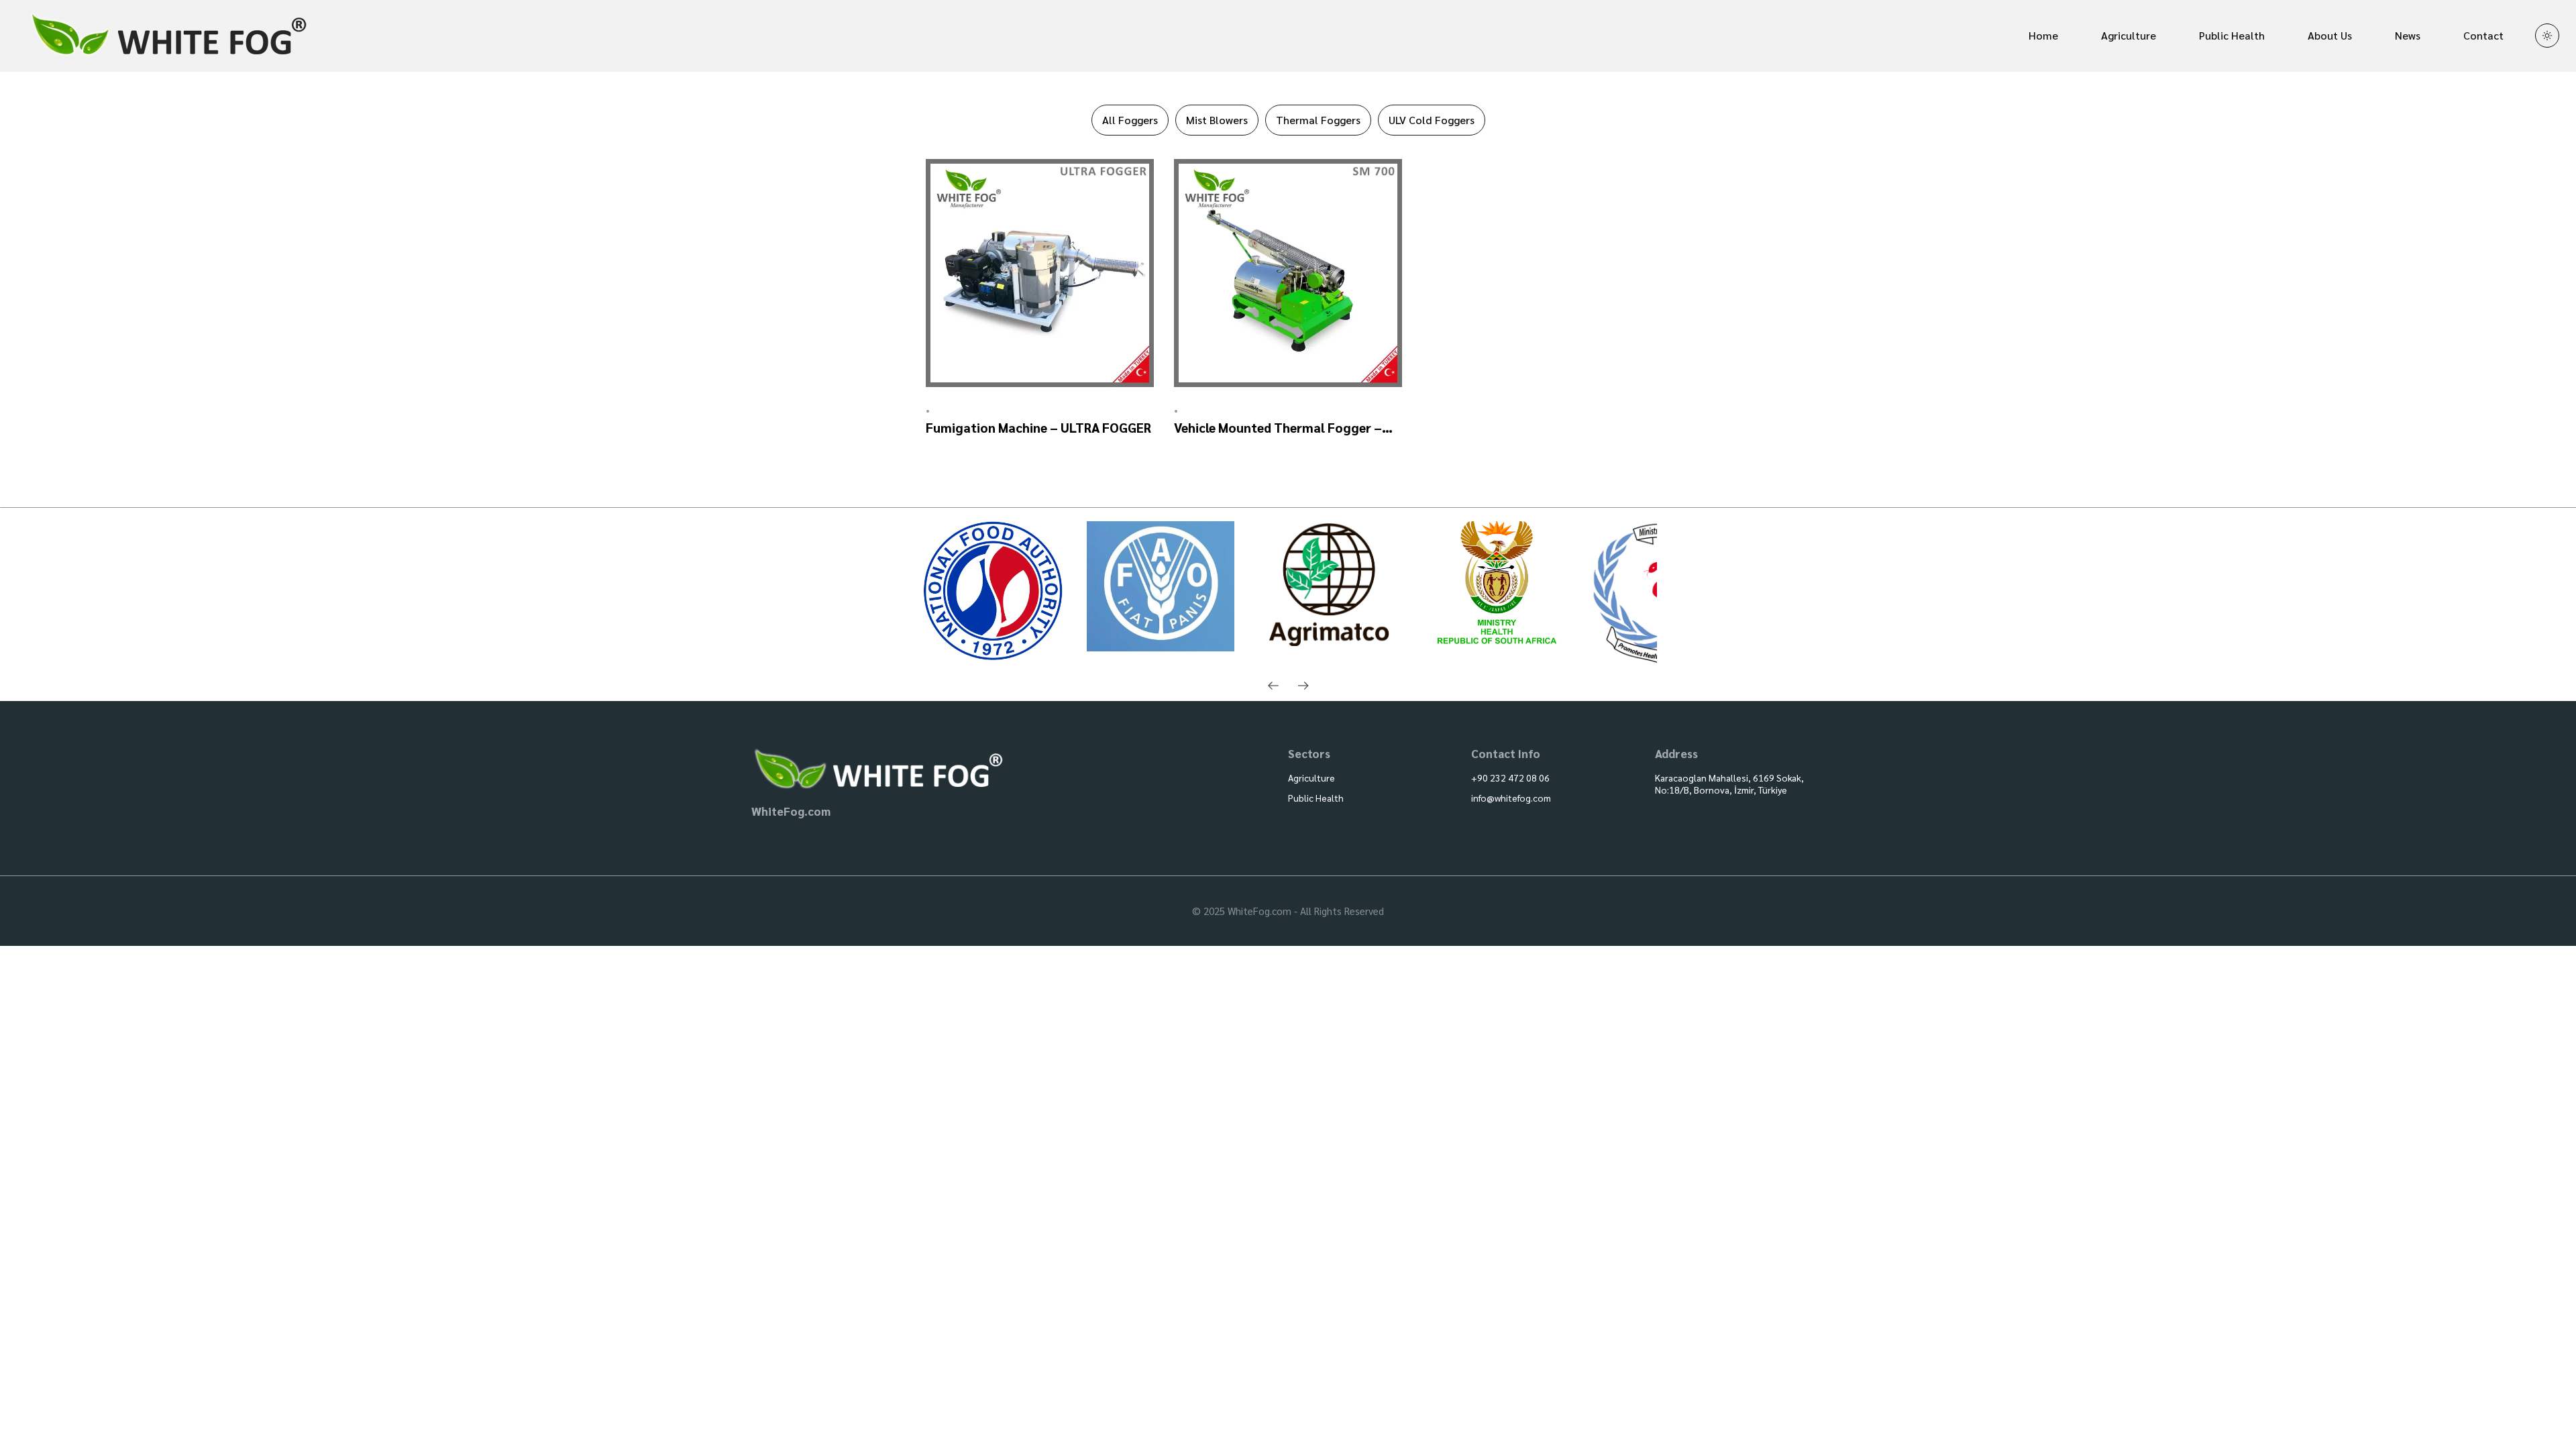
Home (2043, 35)
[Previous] (1273, 686)
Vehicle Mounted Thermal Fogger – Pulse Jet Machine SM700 (1278, 428)
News (2408, 35)
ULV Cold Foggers (1432, 120)
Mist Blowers (1217, 120)
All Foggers (1130, 120)
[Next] (1303, 686)
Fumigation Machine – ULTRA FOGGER (1038, 427)
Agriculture (2129, 35)
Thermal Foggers (1318, 120)
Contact (2483, 35)
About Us (2330, 35)
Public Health (2232, 35)
